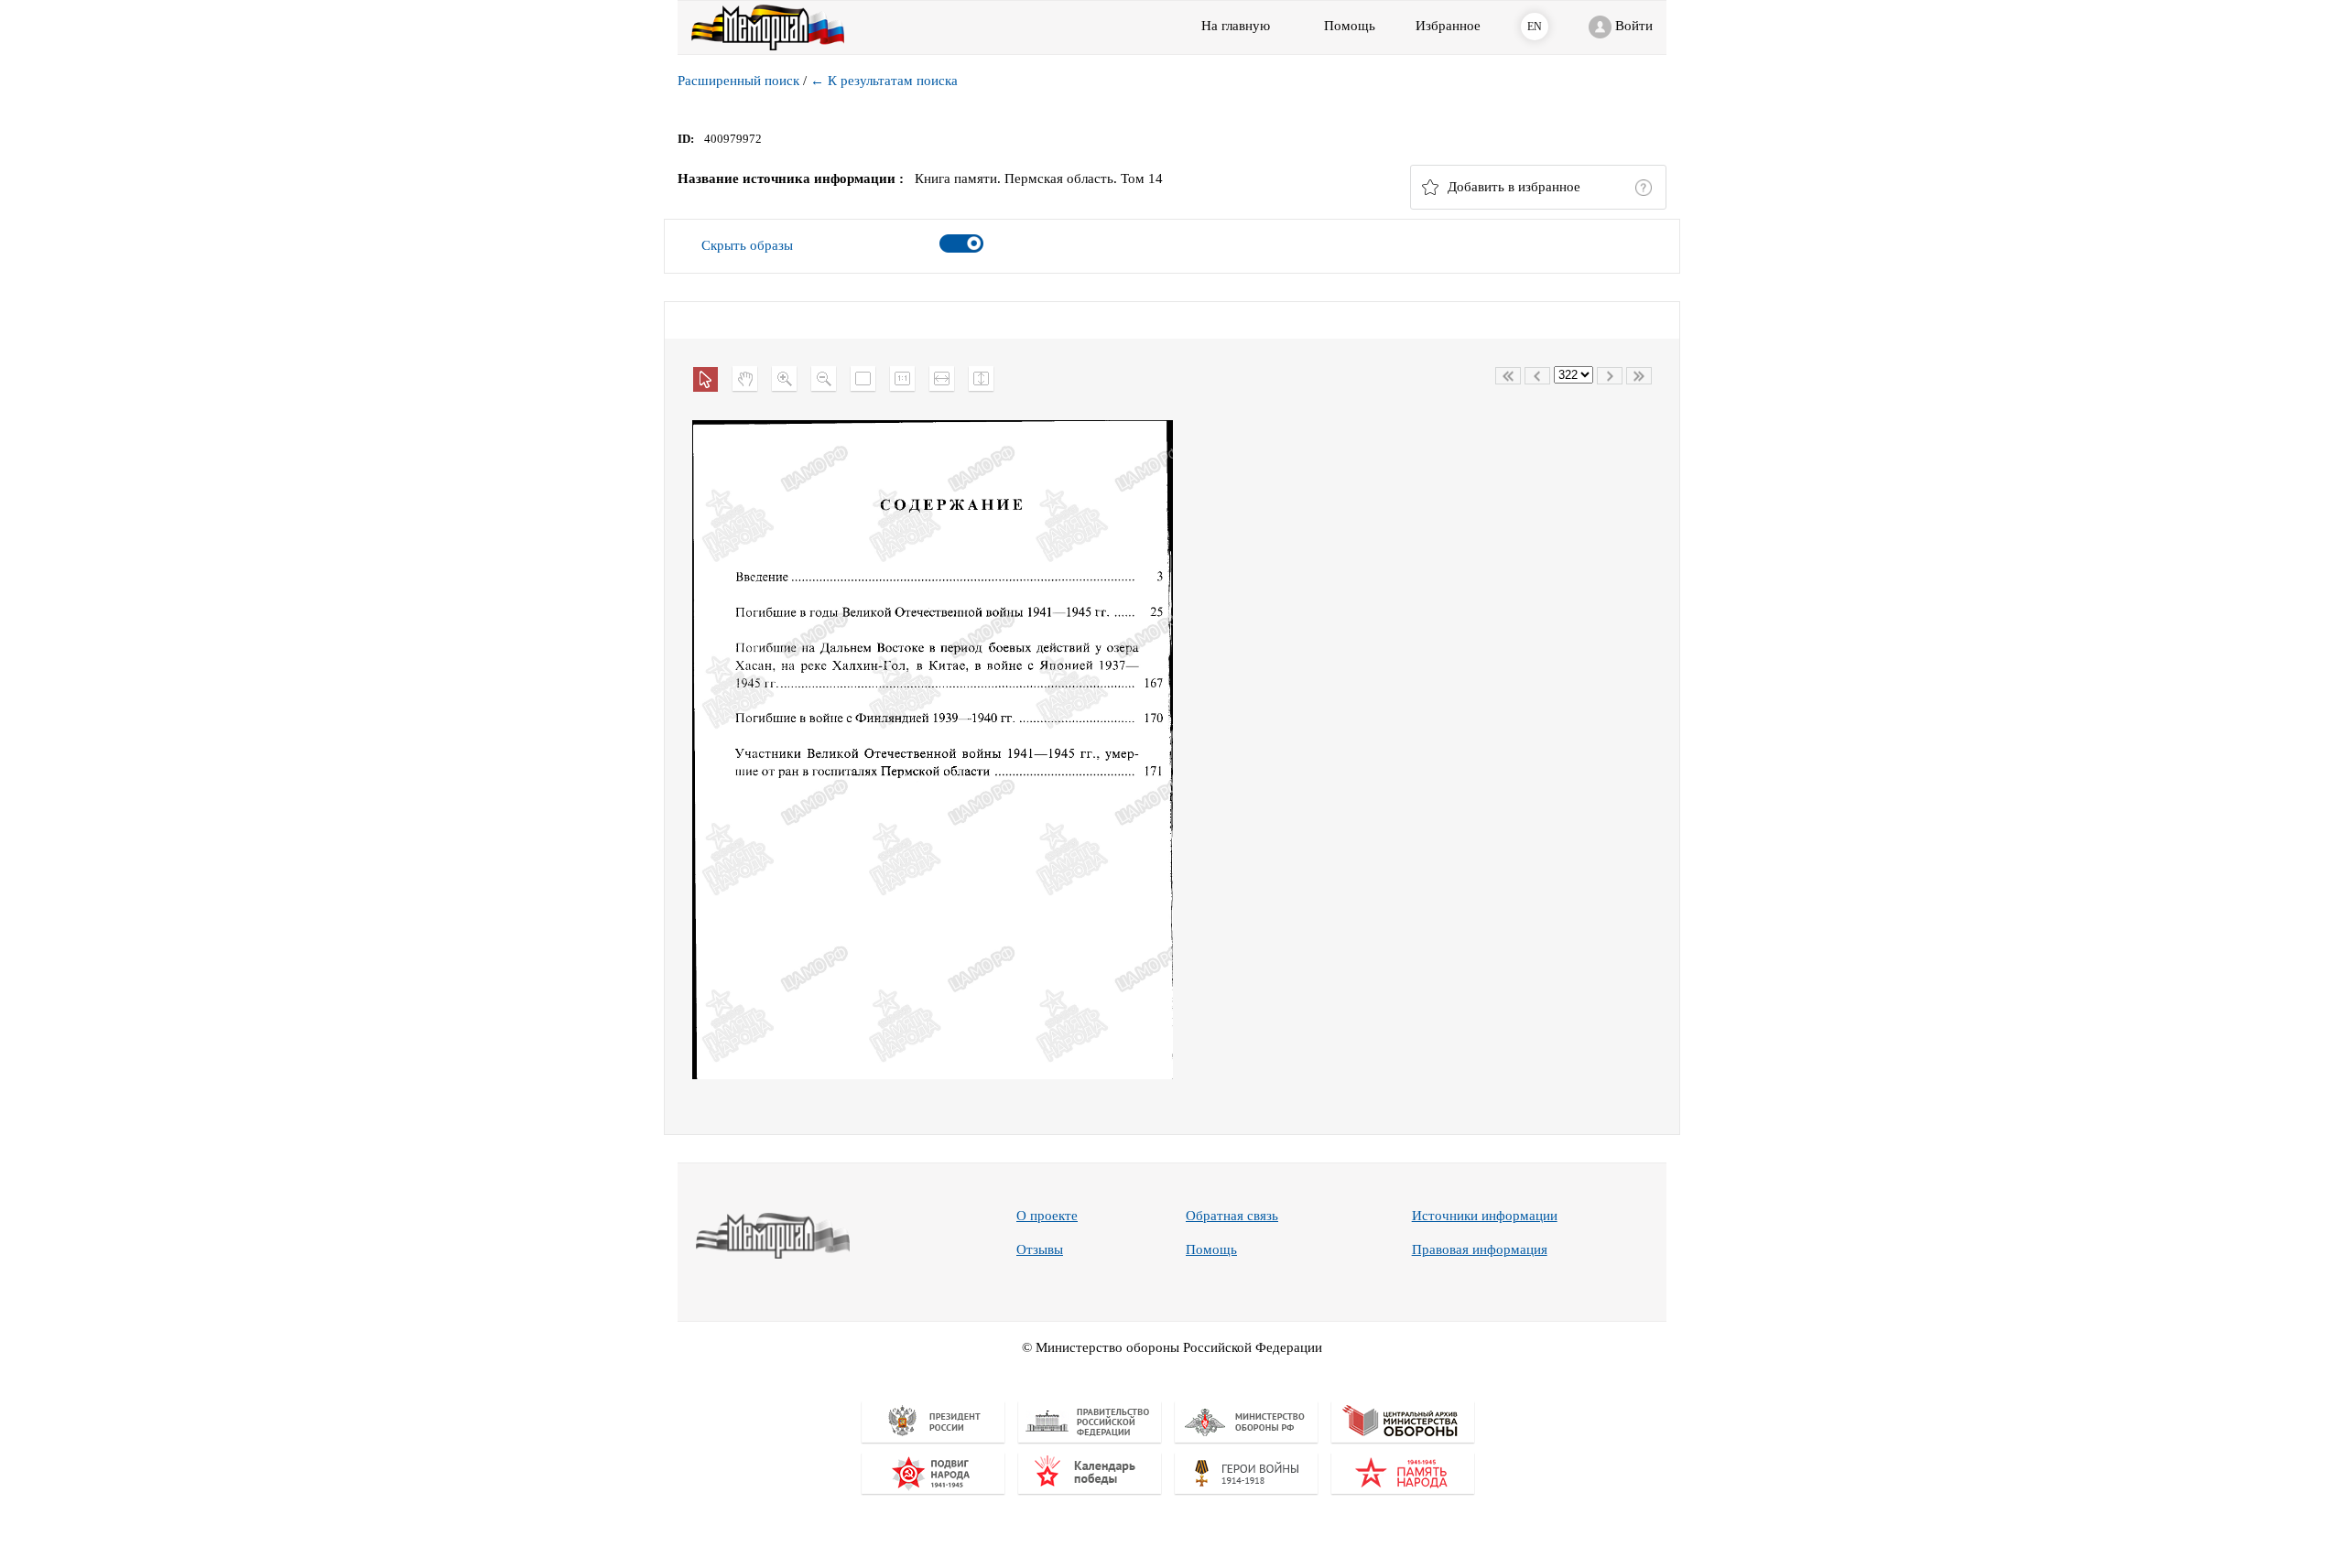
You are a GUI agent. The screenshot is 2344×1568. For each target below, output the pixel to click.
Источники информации (1485, 1216)
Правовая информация (1480, 1249)
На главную (1236, 26)
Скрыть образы (747, 245)
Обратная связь (1232, 1216)
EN (1535, 27)
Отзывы (1040, 1249)
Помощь (1211, 1249)
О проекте (1047, 1216)
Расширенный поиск (738, 81)
